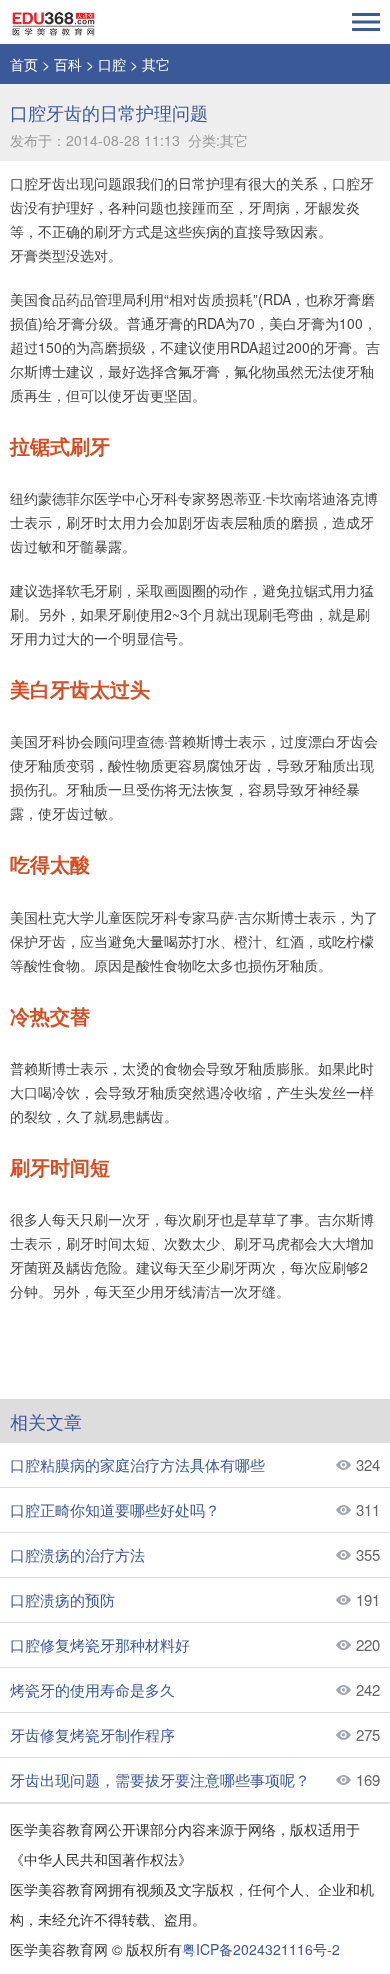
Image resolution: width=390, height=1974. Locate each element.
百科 (68, 64)
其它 (156, 64)
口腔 (112, 64)
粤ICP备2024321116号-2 (261, 1949)
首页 (24, 64)
